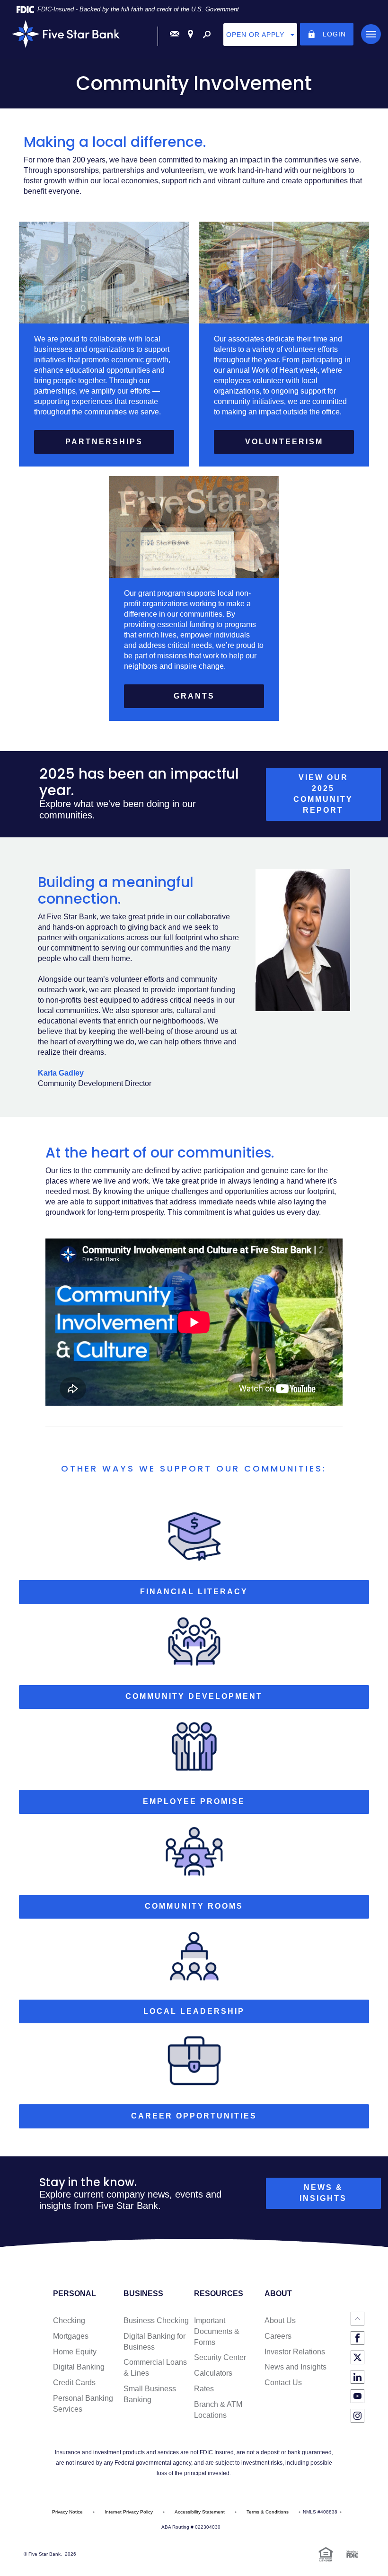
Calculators (213, 2373)
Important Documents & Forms (217, 2331)
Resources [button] (219, 2294)
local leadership (194, 2011)
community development (194, 1696)
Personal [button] (75, 2294)
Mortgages (71, 2336)
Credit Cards (74, 2383)
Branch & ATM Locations (218, 2410)
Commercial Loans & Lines (155, 2368)
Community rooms (194, 1906)
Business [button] (143, 2294)
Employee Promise (194, 1801)
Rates (204, 2389)
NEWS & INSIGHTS (323, 2193)
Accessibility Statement (200, 2512)
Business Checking (156, 2320)
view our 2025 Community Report (337, 797)
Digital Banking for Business (154, 2342)
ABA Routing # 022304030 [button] (191, 2527)
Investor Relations (295, 2352)
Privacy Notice (67, 2512)
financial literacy (194, 1592)
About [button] (278, 2294)
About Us (280, 2320)
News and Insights (295, 2367)
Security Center (220, 2357)
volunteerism (284, 442)
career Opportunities (194, 2116)
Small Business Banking (150, 2394)
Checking (69, 2320)
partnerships (104, 442)
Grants (194, 696)
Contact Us (283, 2383)
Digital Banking (79, 2367)
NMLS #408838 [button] (320, 2512)
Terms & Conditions (268, 2512)
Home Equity (75, 2352)
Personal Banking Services (83, 2404)
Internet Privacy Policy (129, 2512)
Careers (278, 2336)
